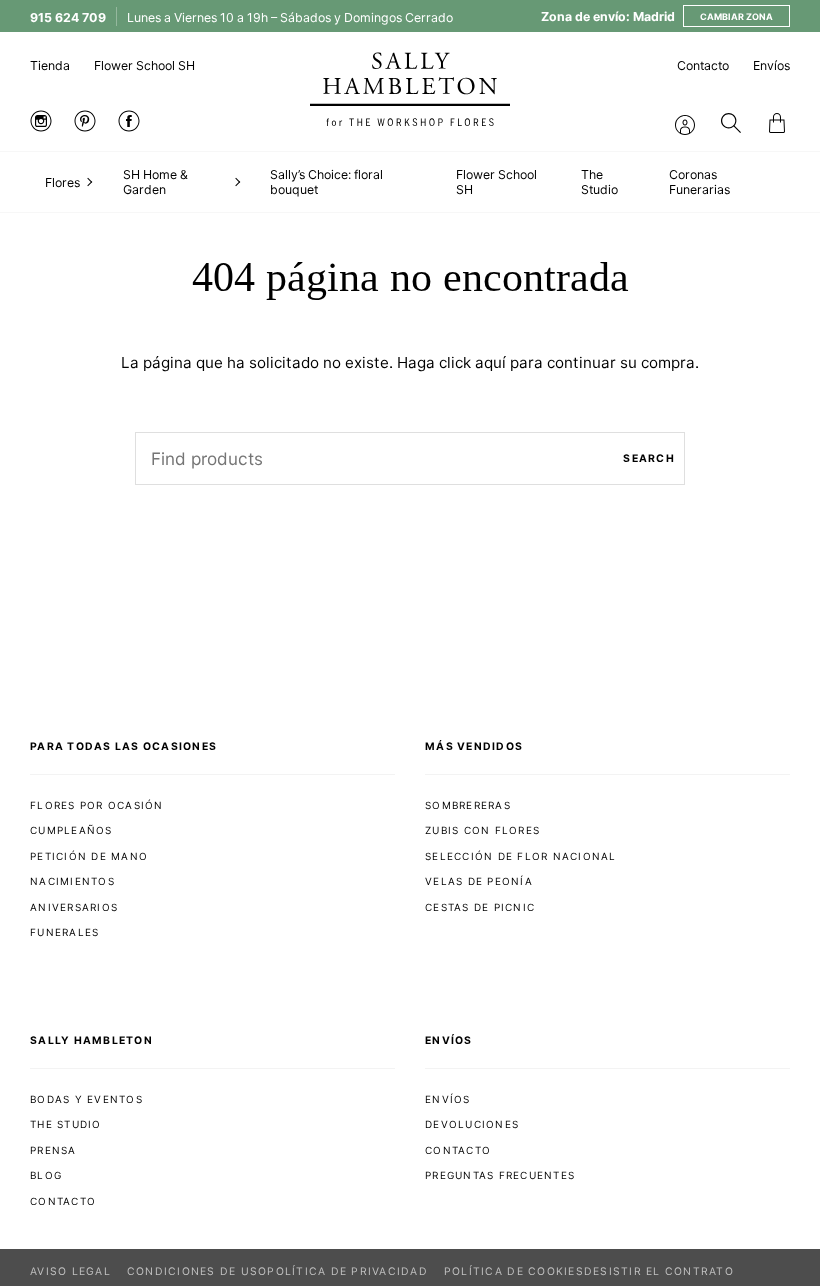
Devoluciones (472, 1124)
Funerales (64, 932)
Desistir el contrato (659, 1271)
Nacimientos (72, 881)
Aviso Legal (70, 1271)
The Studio (66, 1124)
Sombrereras (468, 805)
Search (649, 458)
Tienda (50, 65)
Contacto (703, 65)
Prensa (53, 1150)
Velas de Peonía (479, 881)
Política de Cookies (514, 1271)
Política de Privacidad (347, 1271)
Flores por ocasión (97, 805)
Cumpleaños (71, 830)
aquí (490, 362)
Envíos (771, 65)
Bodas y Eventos (86, 1099)
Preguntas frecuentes (500, 1175)
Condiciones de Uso (197, 1271)
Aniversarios (74, 907)
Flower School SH (144, 65)
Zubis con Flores (482, 830)
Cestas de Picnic (480, 907)
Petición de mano (89, 856)
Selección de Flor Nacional (521, 856)
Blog (46, 1175)
